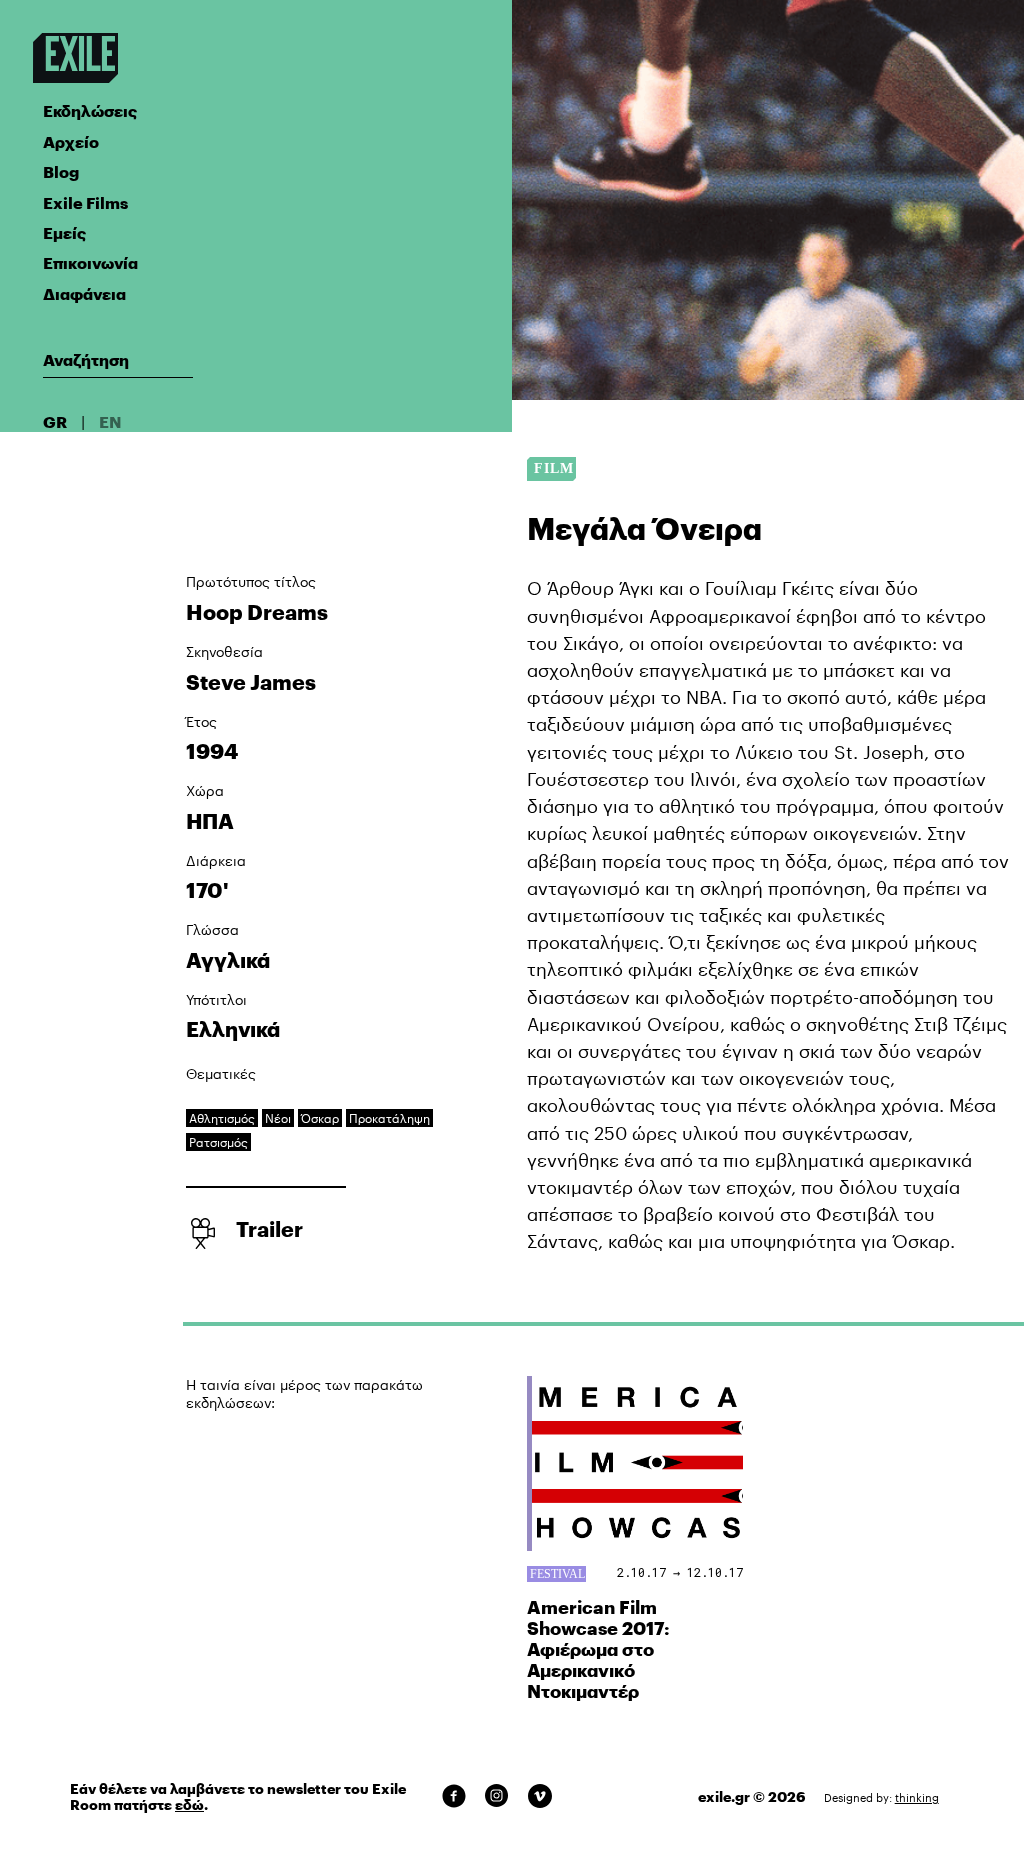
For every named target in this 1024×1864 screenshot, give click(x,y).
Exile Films (85, 202)
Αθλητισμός (222, 1118)
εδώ (189, 1805)
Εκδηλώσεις (90, 110)
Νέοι (278, 1118)
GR (55, 421)
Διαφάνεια (84, 293)
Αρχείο (71, 141)
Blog (61, 171)
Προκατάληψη (389, 1118)
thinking (917, 1797)
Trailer (269, 1229)
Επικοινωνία (90, 262)
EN (110, 421)
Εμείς (64, 232)
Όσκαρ (320, 1118)
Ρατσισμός (218, 1142)
